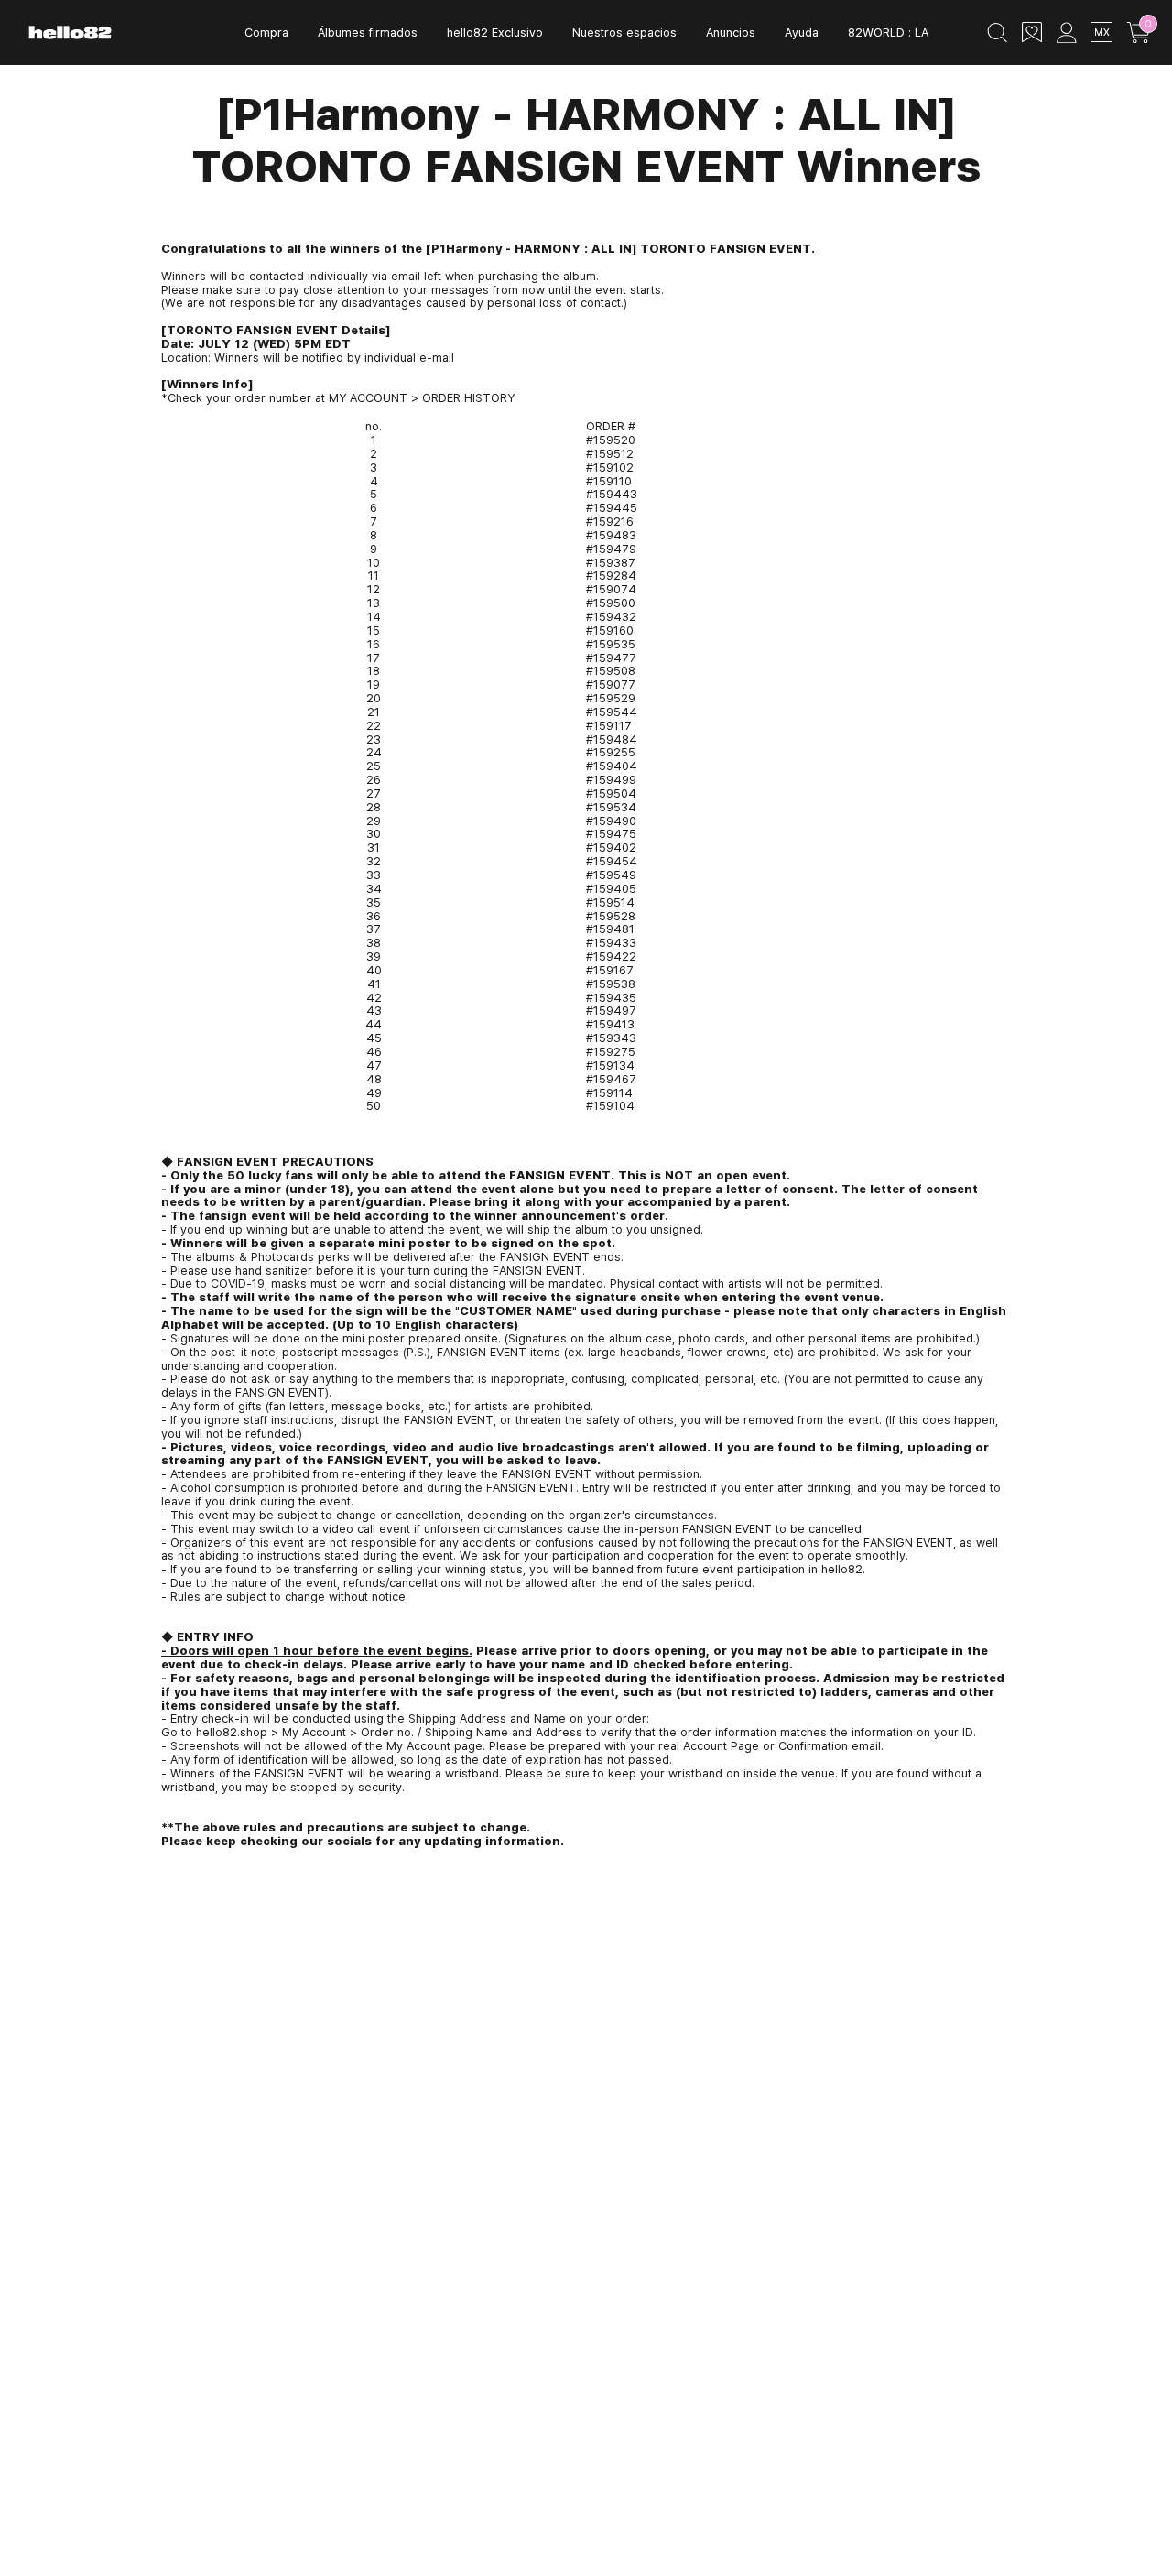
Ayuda (802, 32)
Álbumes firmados (368, 32)
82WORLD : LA (888, 32)
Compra (266, 32)
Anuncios (731, 32)
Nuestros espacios (624, 32)
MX (1102, 32)
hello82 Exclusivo (495, 32)
